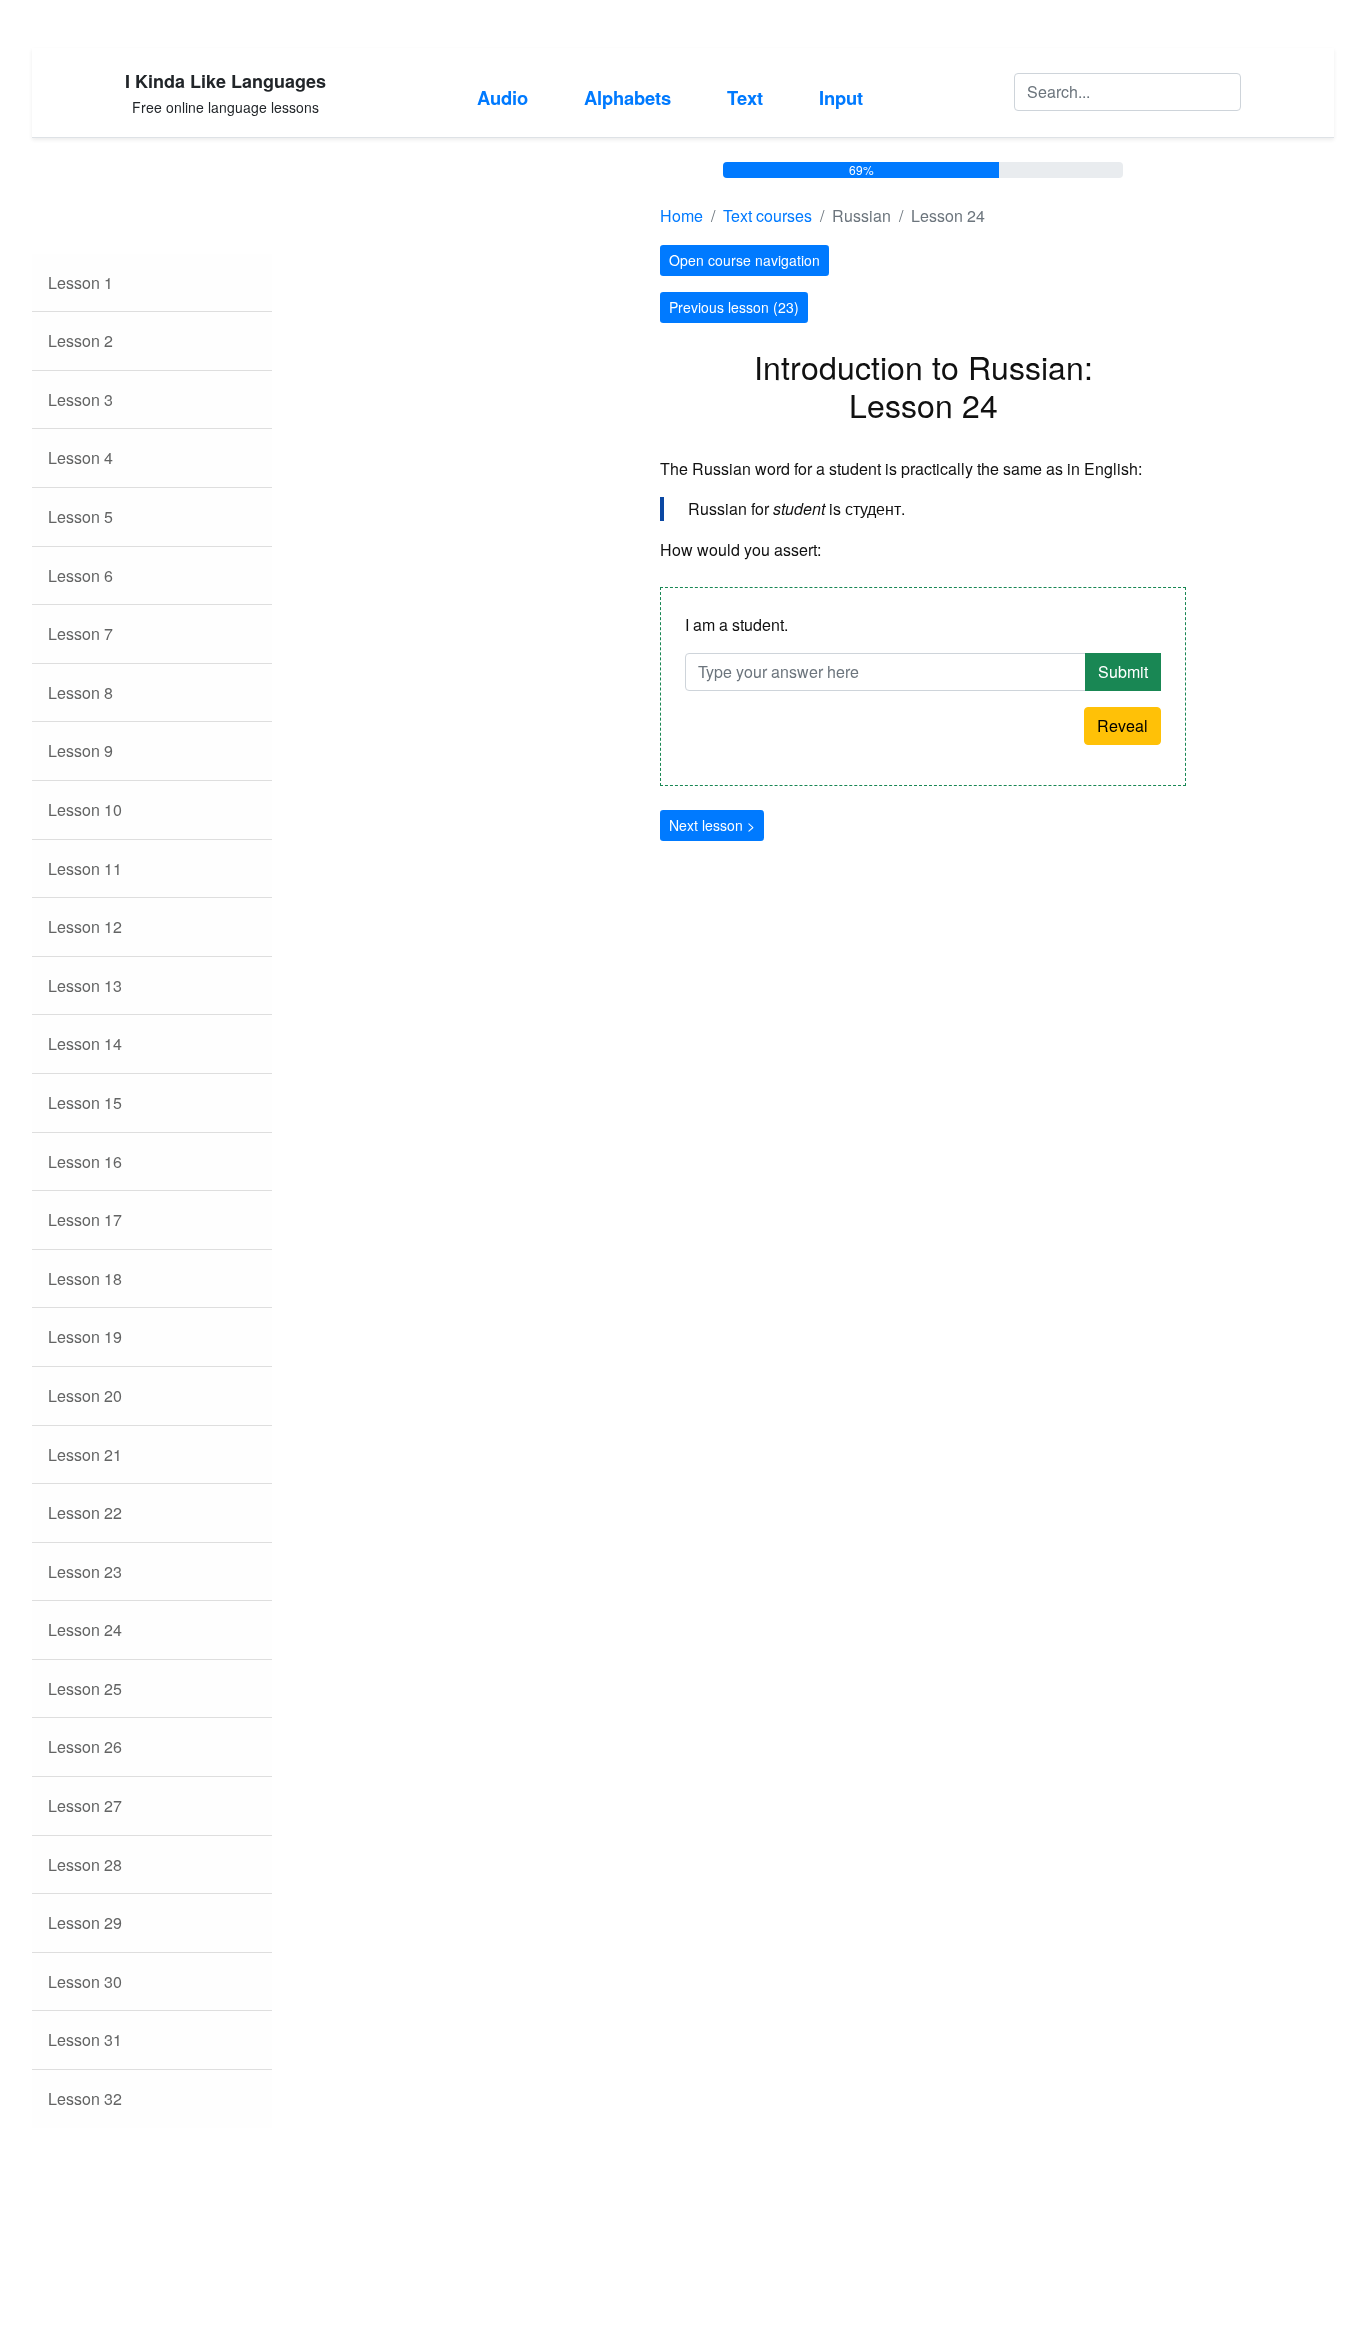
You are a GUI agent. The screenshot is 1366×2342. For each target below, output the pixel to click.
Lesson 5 (80, 516)
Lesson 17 (85, 1219)
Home (681, 215)
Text (745, 97)
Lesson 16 (85, 1161)
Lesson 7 (80, 633)
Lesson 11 (85, 868)
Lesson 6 (80, 575)
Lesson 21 (85, 1454)
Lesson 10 (85, 809)
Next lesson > (712, 825)
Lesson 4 (80, 457)
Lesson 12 (85, 926)
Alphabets (627, 97)
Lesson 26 (85, 1746)
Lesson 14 (85, 1043)
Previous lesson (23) (734, 307)
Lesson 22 (85, 1512)
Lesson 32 (85, 2098)
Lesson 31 (85, 2039)
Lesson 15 (85, 1102)
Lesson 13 (85, 985)
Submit (1123, 671)
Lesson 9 (80, 750)
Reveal (1122, 725)
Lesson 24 (85, 1629)
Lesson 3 (80, 399)
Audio (502, 97)
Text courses (767, 215)
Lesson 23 (85, 1571)
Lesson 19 (85, 1336)
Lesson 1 (80, 282)
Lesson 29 (85, 1922)
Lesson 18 (85, 1278)
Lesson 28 (85, 1864)
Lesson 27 (85, 1805)
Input (841, 97)
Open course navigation (744, 260)
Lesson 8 (80, 692)
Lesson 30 (85, 1981)
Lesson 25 (85, 1688)
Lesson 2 (80, 340)
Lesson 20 (85, 1395)
